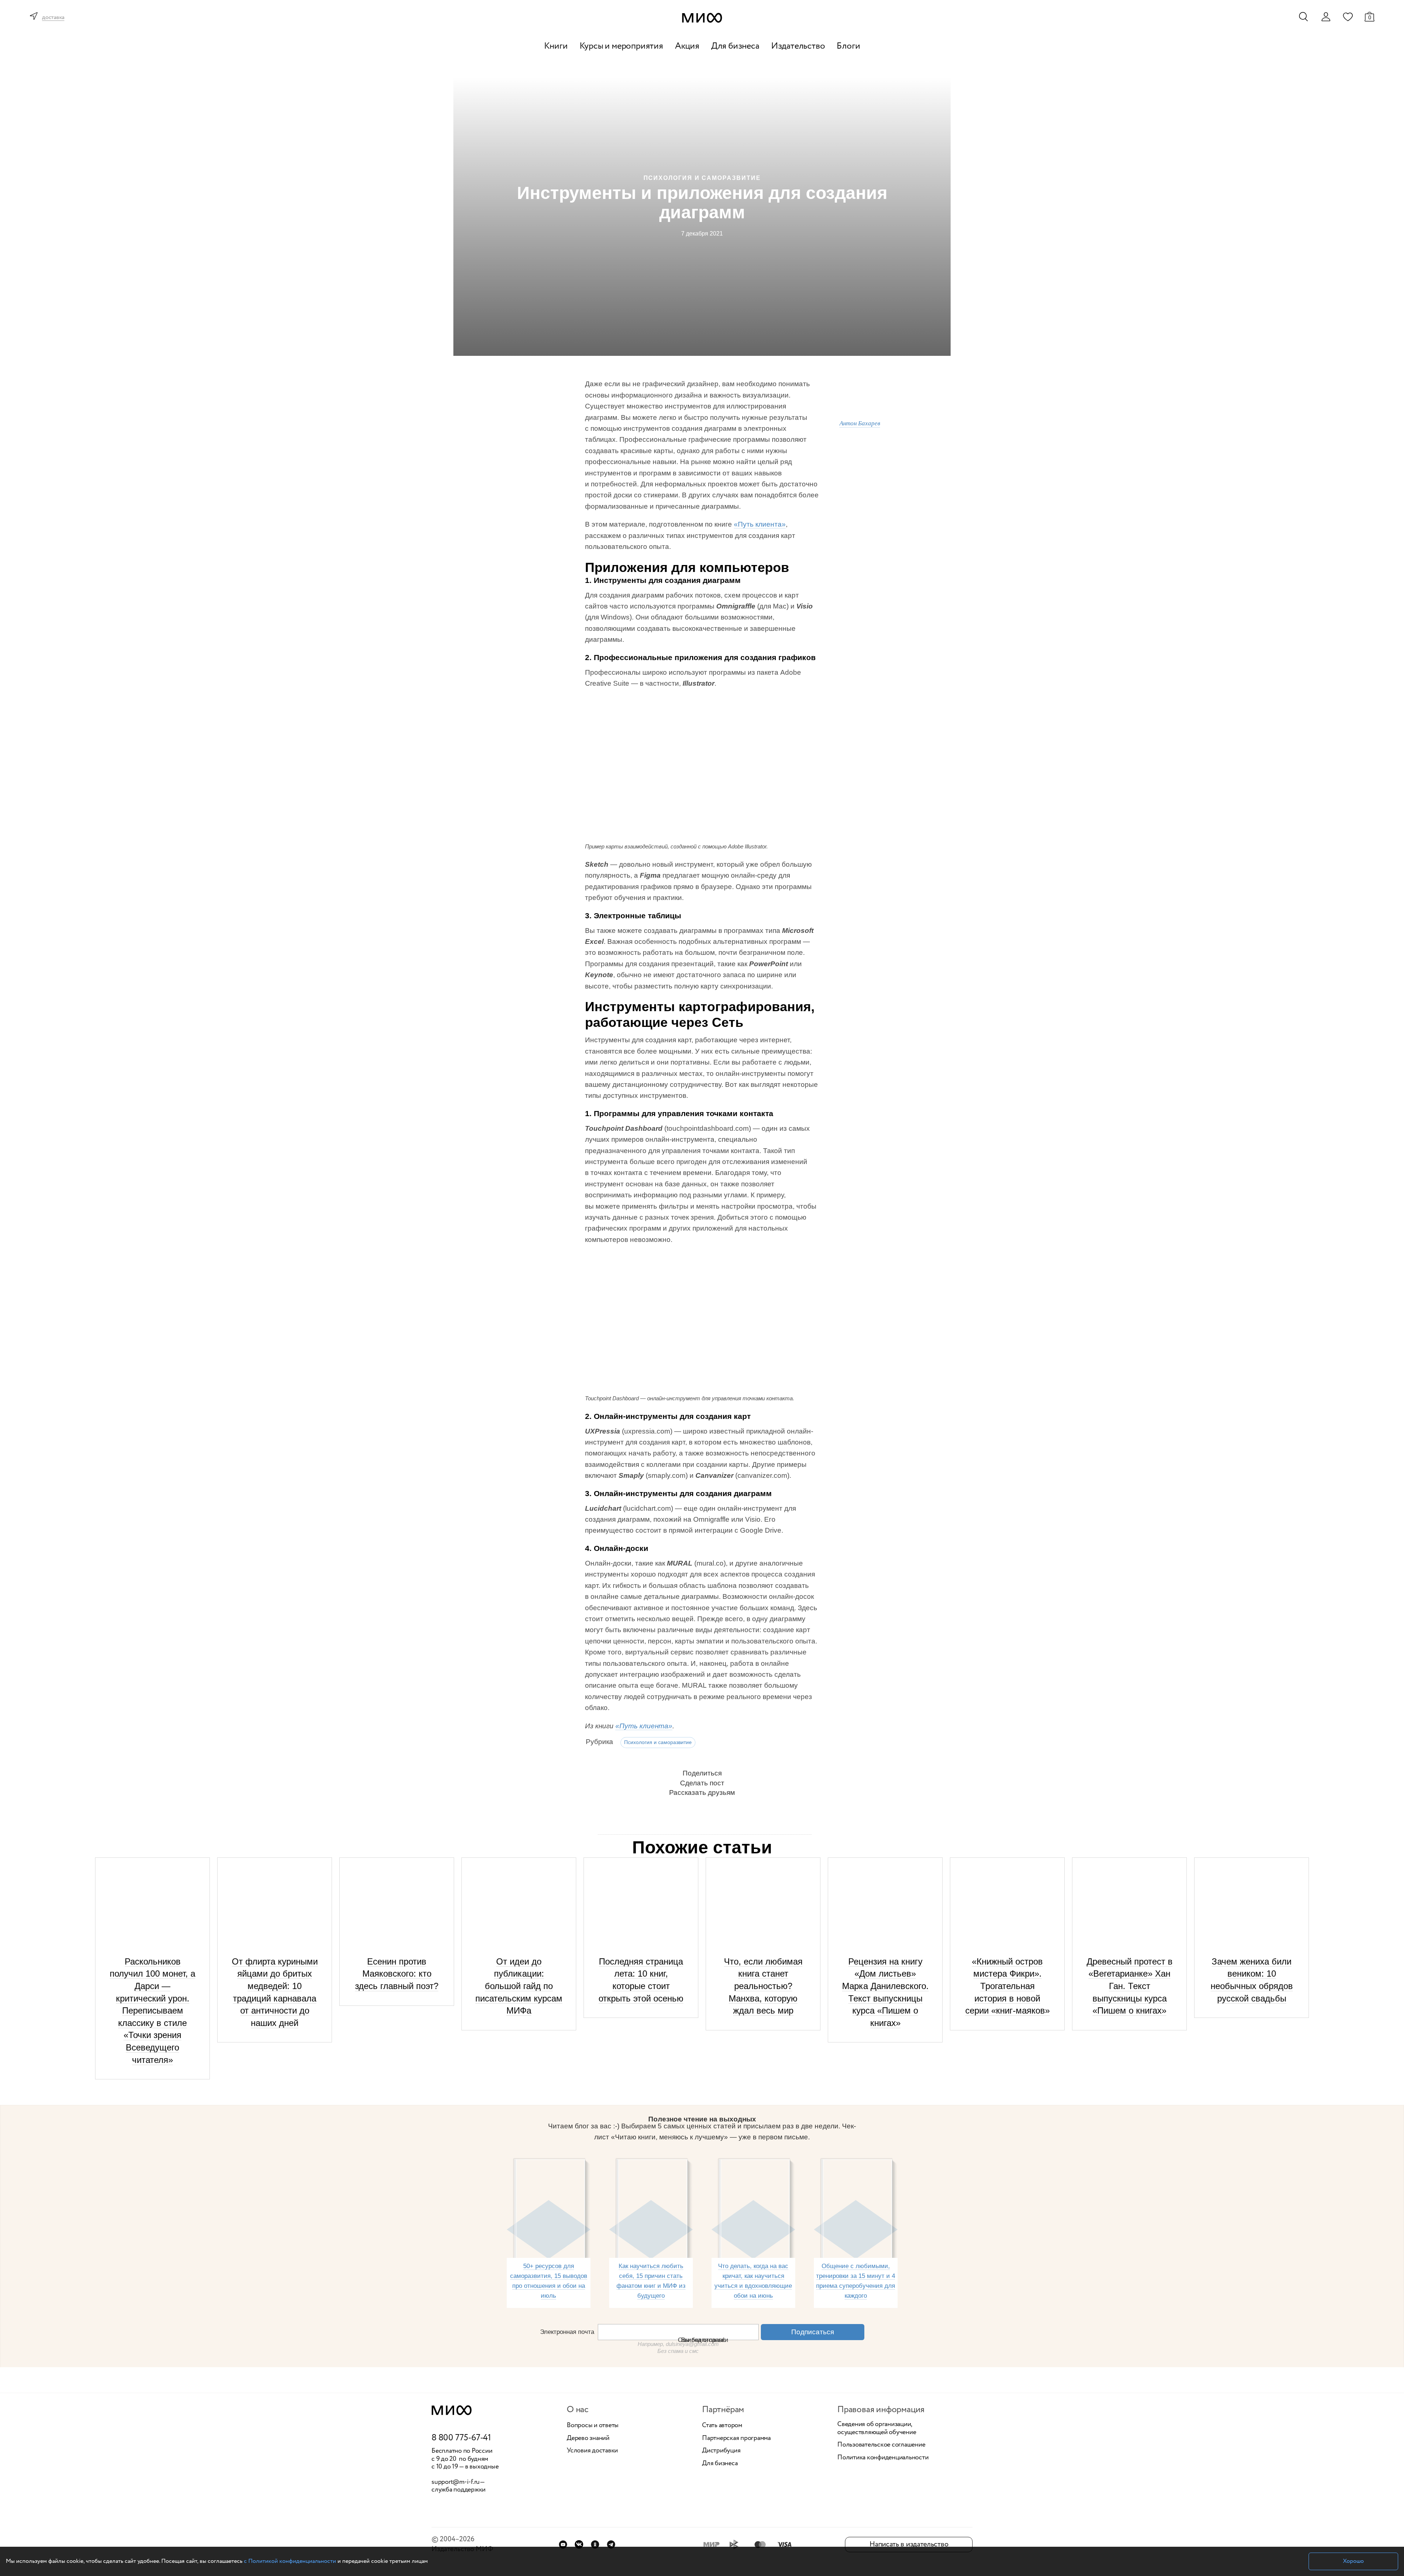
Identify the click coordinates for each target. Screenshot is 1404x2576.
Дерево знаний (588, 2438)
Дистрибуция (721, 2451)
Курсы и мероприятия (621, 46)
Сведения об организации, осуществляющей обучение (877, 2428)
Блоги (848, 46)
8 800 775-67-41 (461, 2438)
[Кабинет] (1326, 17)
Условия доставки (592, 2451)
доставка (53, 18)
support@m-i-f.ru (456, 2482)
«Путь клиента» (760, 524)
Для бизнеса (735, 46)
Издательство (798, 46)
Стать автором (722, 2426)
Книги (556, 46)
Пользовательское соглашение (881, 2445)
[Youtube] (563, 2544)
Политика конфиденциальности (883, 2458)
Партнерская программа (736, 2438)
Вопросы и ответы (593, 2426)
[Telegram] (611, 2544)
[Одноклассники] (595, 2544)
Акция (687, 46)
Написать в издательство (909, 2544)
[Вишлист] (1348, 16)
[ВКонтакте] (579, 2544)
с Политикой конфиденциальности (290, 2561)
